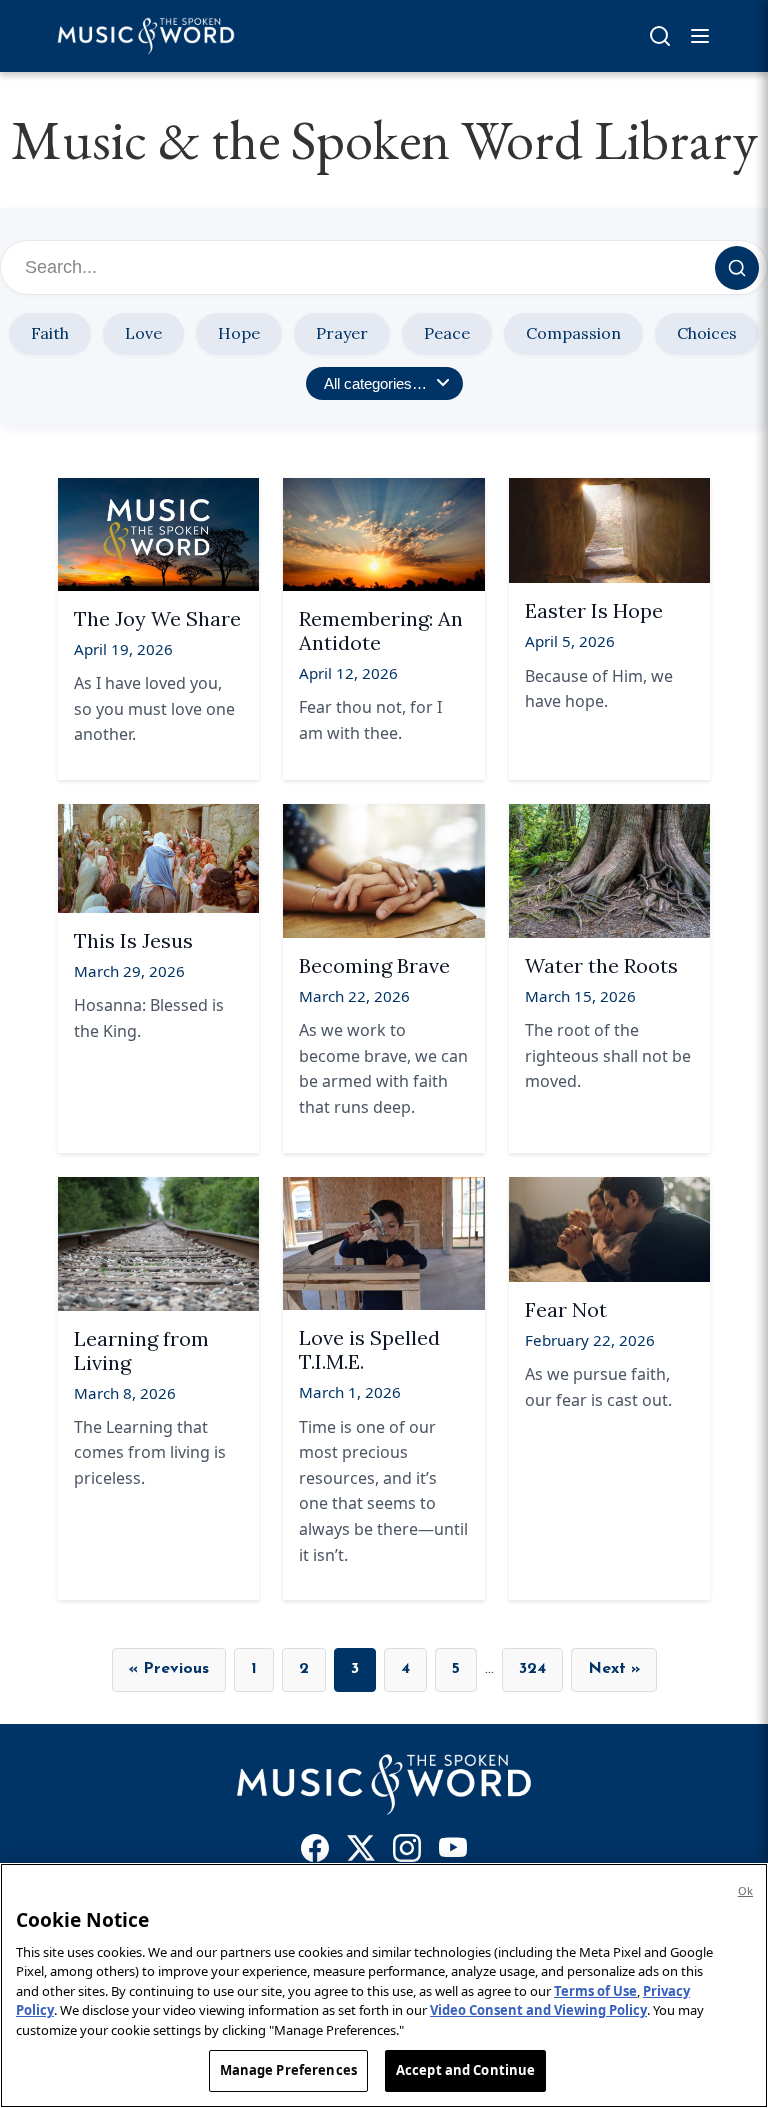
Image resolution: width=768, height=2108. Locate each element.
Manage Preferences (288, 2070)
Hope (239, 333)
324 (532, 1669)
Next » (614, 1669)
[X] (361, 1852)
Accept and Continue (465, 2070)
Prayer (342, 333)
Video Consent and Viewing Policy (538, 2010)
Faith (50, 333)
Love (143, 333)
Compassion (573, 333)
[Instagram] (407, 1852)
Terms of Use (595, 1991)
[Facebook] (315, 1852)
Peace (447, 333)
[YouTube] (453, 1852)
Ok (745, 1890)
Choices (707, 333)
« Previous (169, 1669)
